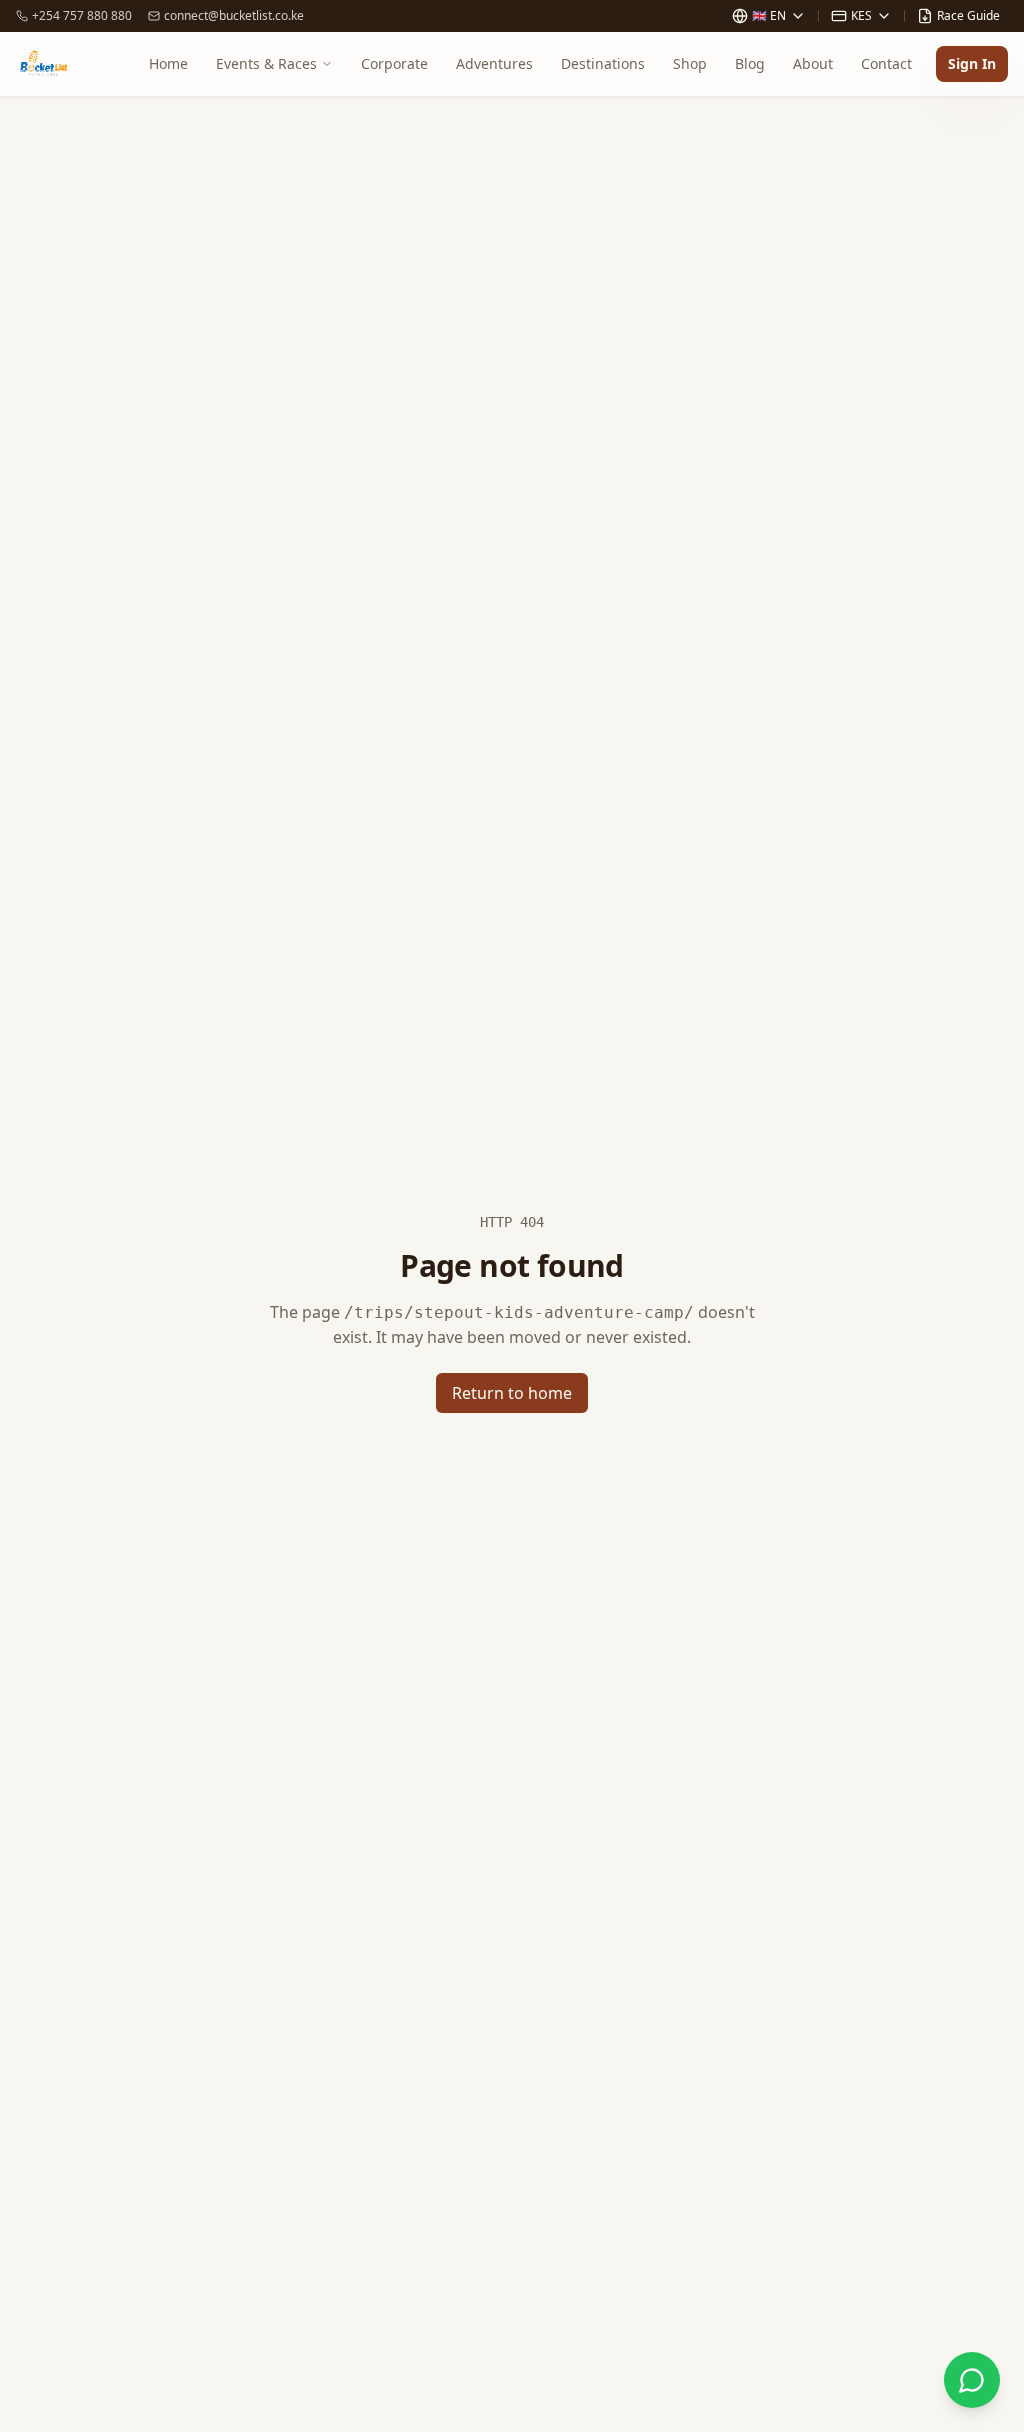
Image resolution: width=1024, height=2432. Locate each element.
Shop (690, 63)
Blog (750, 63)
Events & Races (266, 63)
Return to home (512, 1393)
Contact (886, 63)
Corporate (394, 63)
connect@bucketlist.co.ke (234, 16)
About (813, 63)
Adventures (494, 63)
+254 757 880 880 (82, 16)
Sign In (972, 63)
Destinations (603, 63)
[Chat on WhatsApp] (972, 2380)
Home (168, 63)
